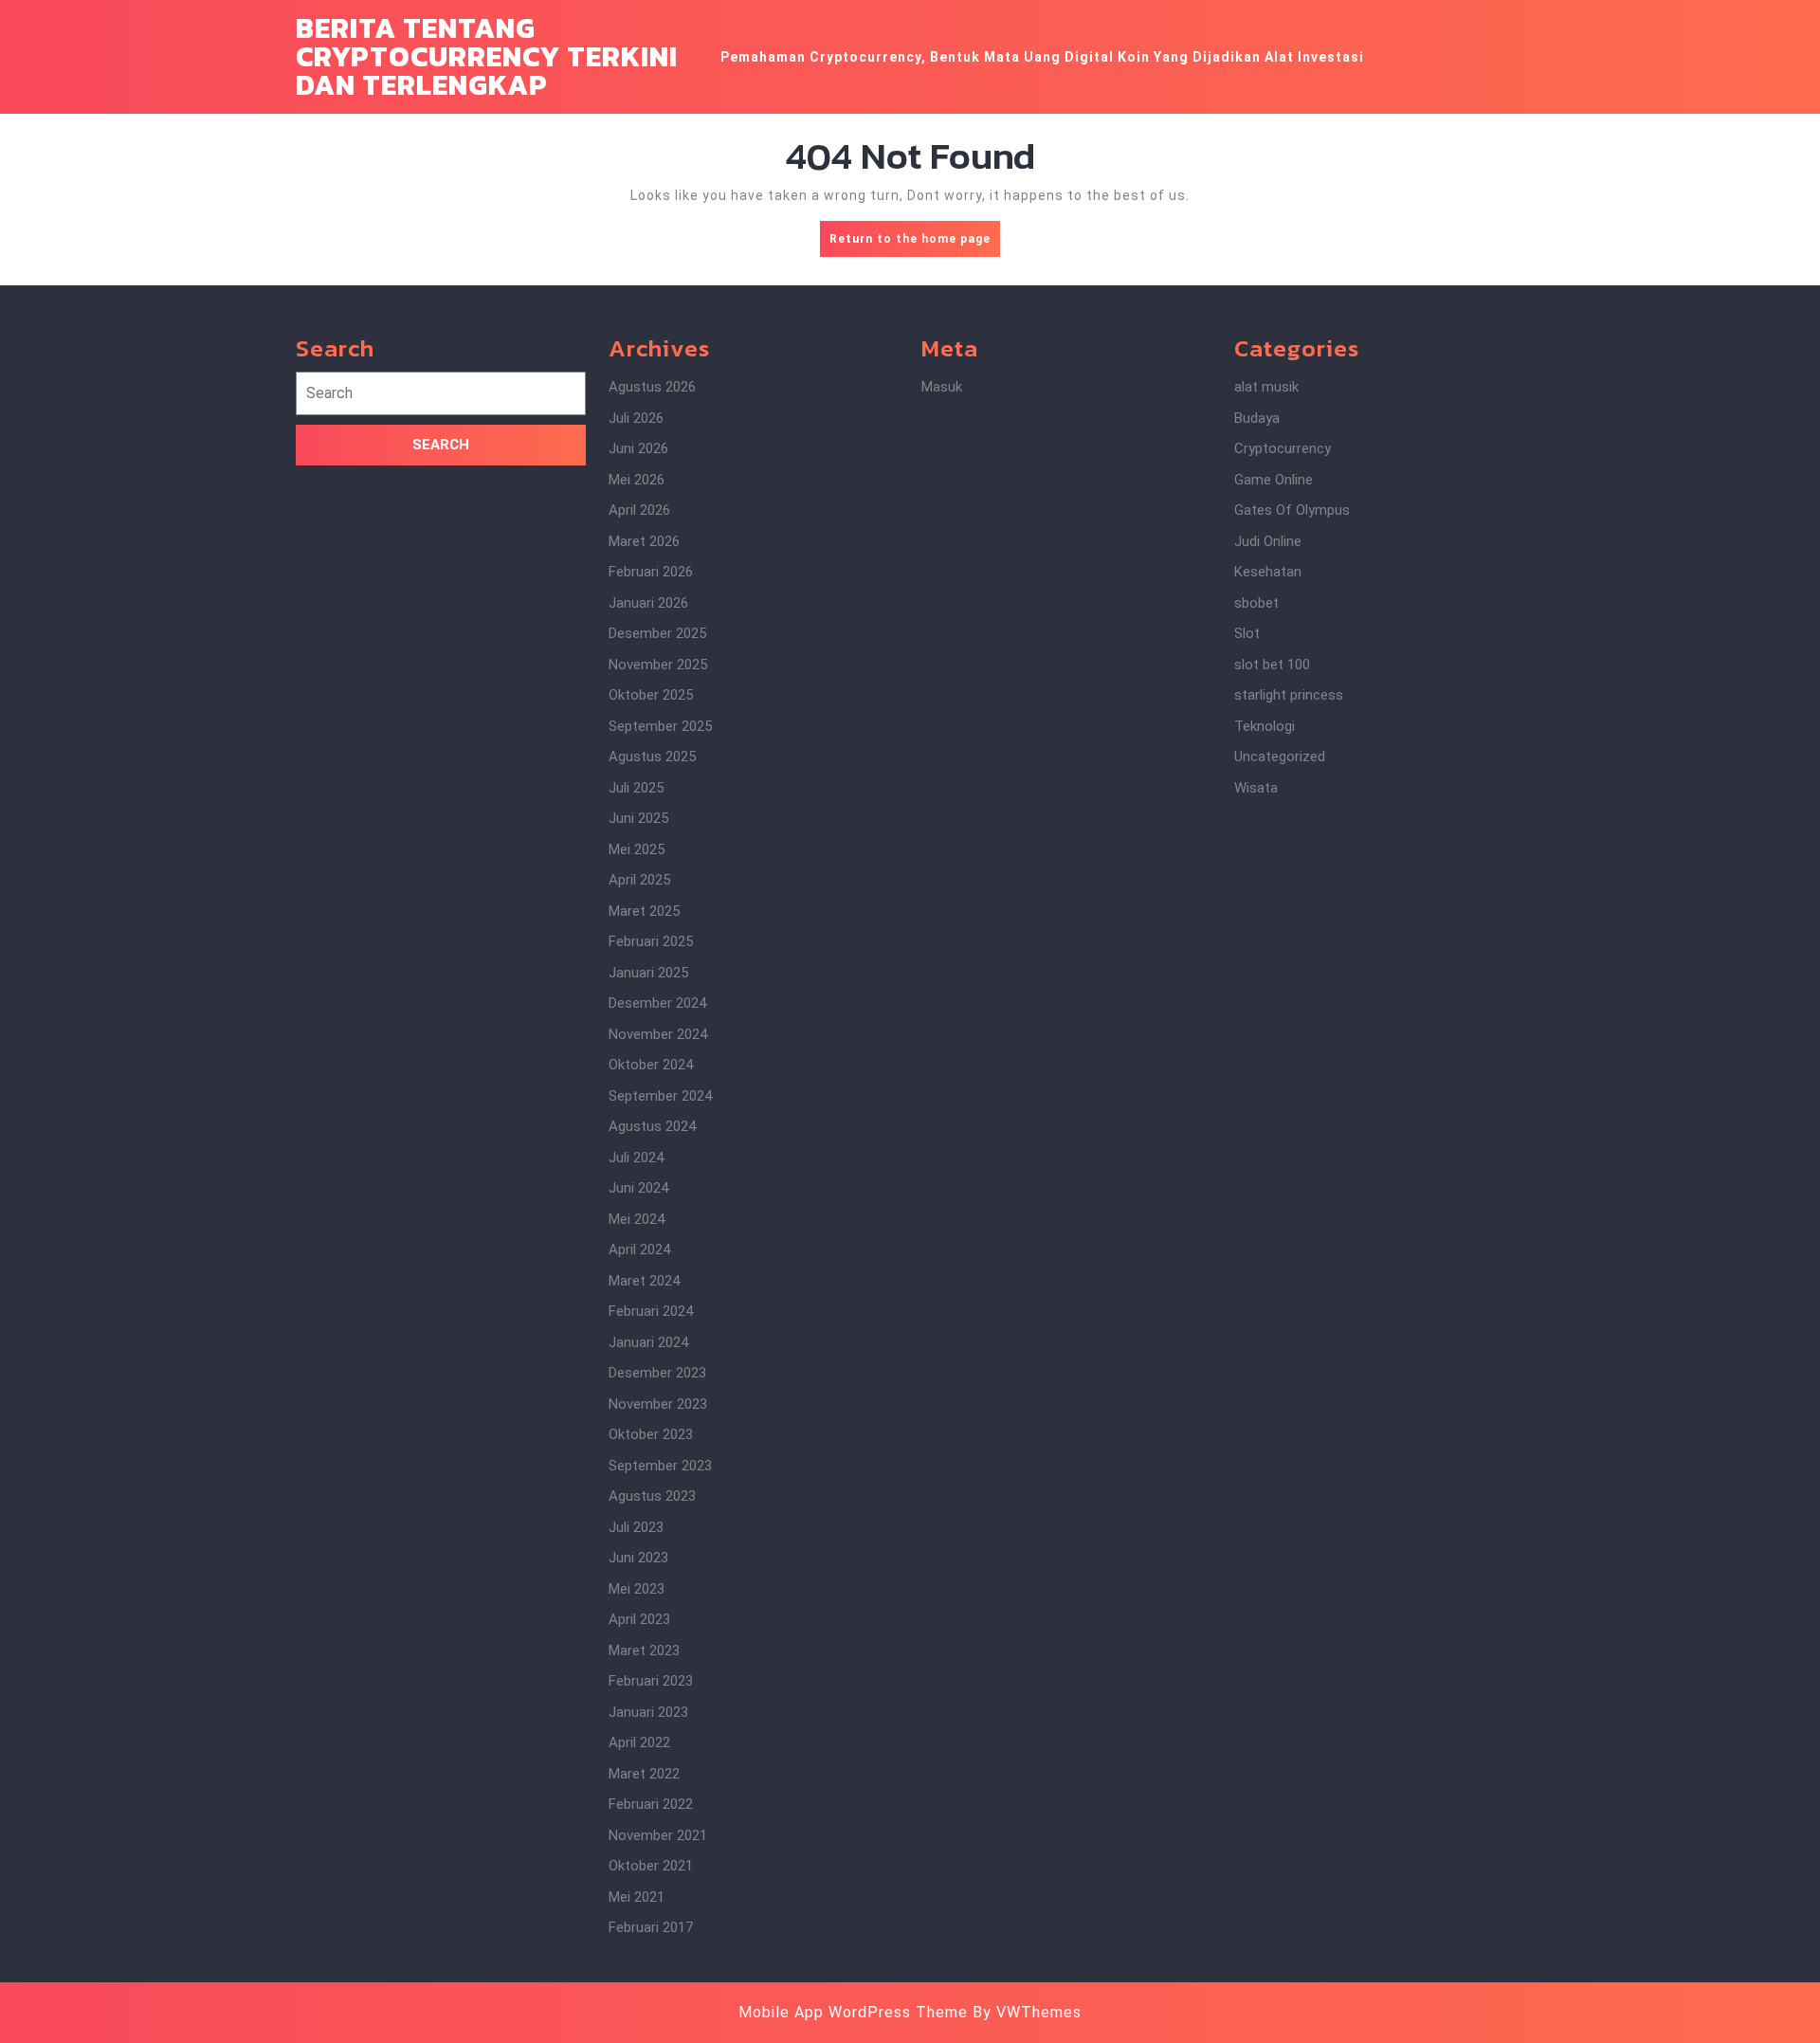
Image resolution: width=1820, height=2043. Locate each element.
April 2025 (639, 880)
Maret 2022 (644, 1774)
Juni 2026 (638, 448)
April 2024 (639, 1250)
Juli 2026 (636, 418)
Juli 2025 (636, 788)
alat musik (1266, 387)
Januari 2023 (648, 1712)
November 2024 (658, 1034)
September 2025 (660, 726)
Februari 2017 (651, 1927)
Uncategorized (1280, 757)
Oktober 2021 (651, 1866)
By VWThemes (1027, 2012)
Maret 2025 (644, 911)
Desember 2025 (657, 633)
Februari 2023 (651, 1681)
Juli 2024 (636, 1158)
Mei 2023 (637, 1589)
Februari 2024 (651, 1311)
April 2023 (639, 1619)
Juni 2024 (638, 1188)
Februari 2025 (651, 941)
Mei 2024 (637, 1219)
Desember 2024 (657, 1003)
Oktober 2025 (651, 695)
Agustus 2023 (652, 1496)
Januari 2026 (648, 603)
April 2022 (639, 1742)
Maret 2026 (644, 541)
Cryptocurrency (1283, 448)
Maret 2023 (644, 1651)
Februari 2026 (651, 572)
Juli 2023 (636, 1527)
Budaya (1257, 418)
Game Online (1274, 480)
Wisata (1256, 788)
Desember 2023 (657, 1373)
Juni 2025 (638, 818)
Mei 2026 (637, 480)
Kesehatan (1268, 572)
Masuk (942, 387)
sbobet (1256, 603)
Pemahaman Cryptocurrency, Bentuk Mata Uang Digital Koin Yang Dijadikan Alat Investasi (1042, 57)
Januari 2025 (648, 973)
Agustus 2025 (652, 757)
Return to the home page (915, 244)
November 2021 (658, 1835)
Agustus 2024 (652, 1126)
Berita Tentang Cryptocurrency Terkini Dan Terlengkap (487, 56)
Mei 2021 (637, 1897)
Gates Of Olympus (1292, 510)
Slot (1247, 633)
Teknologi (1265, 726)
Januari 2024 (648, 1342)
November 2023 (658, 1404)
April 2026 (639, 510)
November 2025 (658, 665)
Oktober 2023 (651, 1434)
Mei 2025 (637, 849)
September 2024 (660, 1096)
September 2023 (660, 1466)
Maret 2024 (644, 1281)
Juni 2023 (638, 1558)
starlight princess (1289, 695)
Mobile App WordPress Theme (853, 2012)
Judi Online (1268, 541)
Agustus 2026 (652, 387)
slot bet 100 (1272, 665)
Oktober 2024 (651, 1065)
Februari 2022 (651, 1804)
